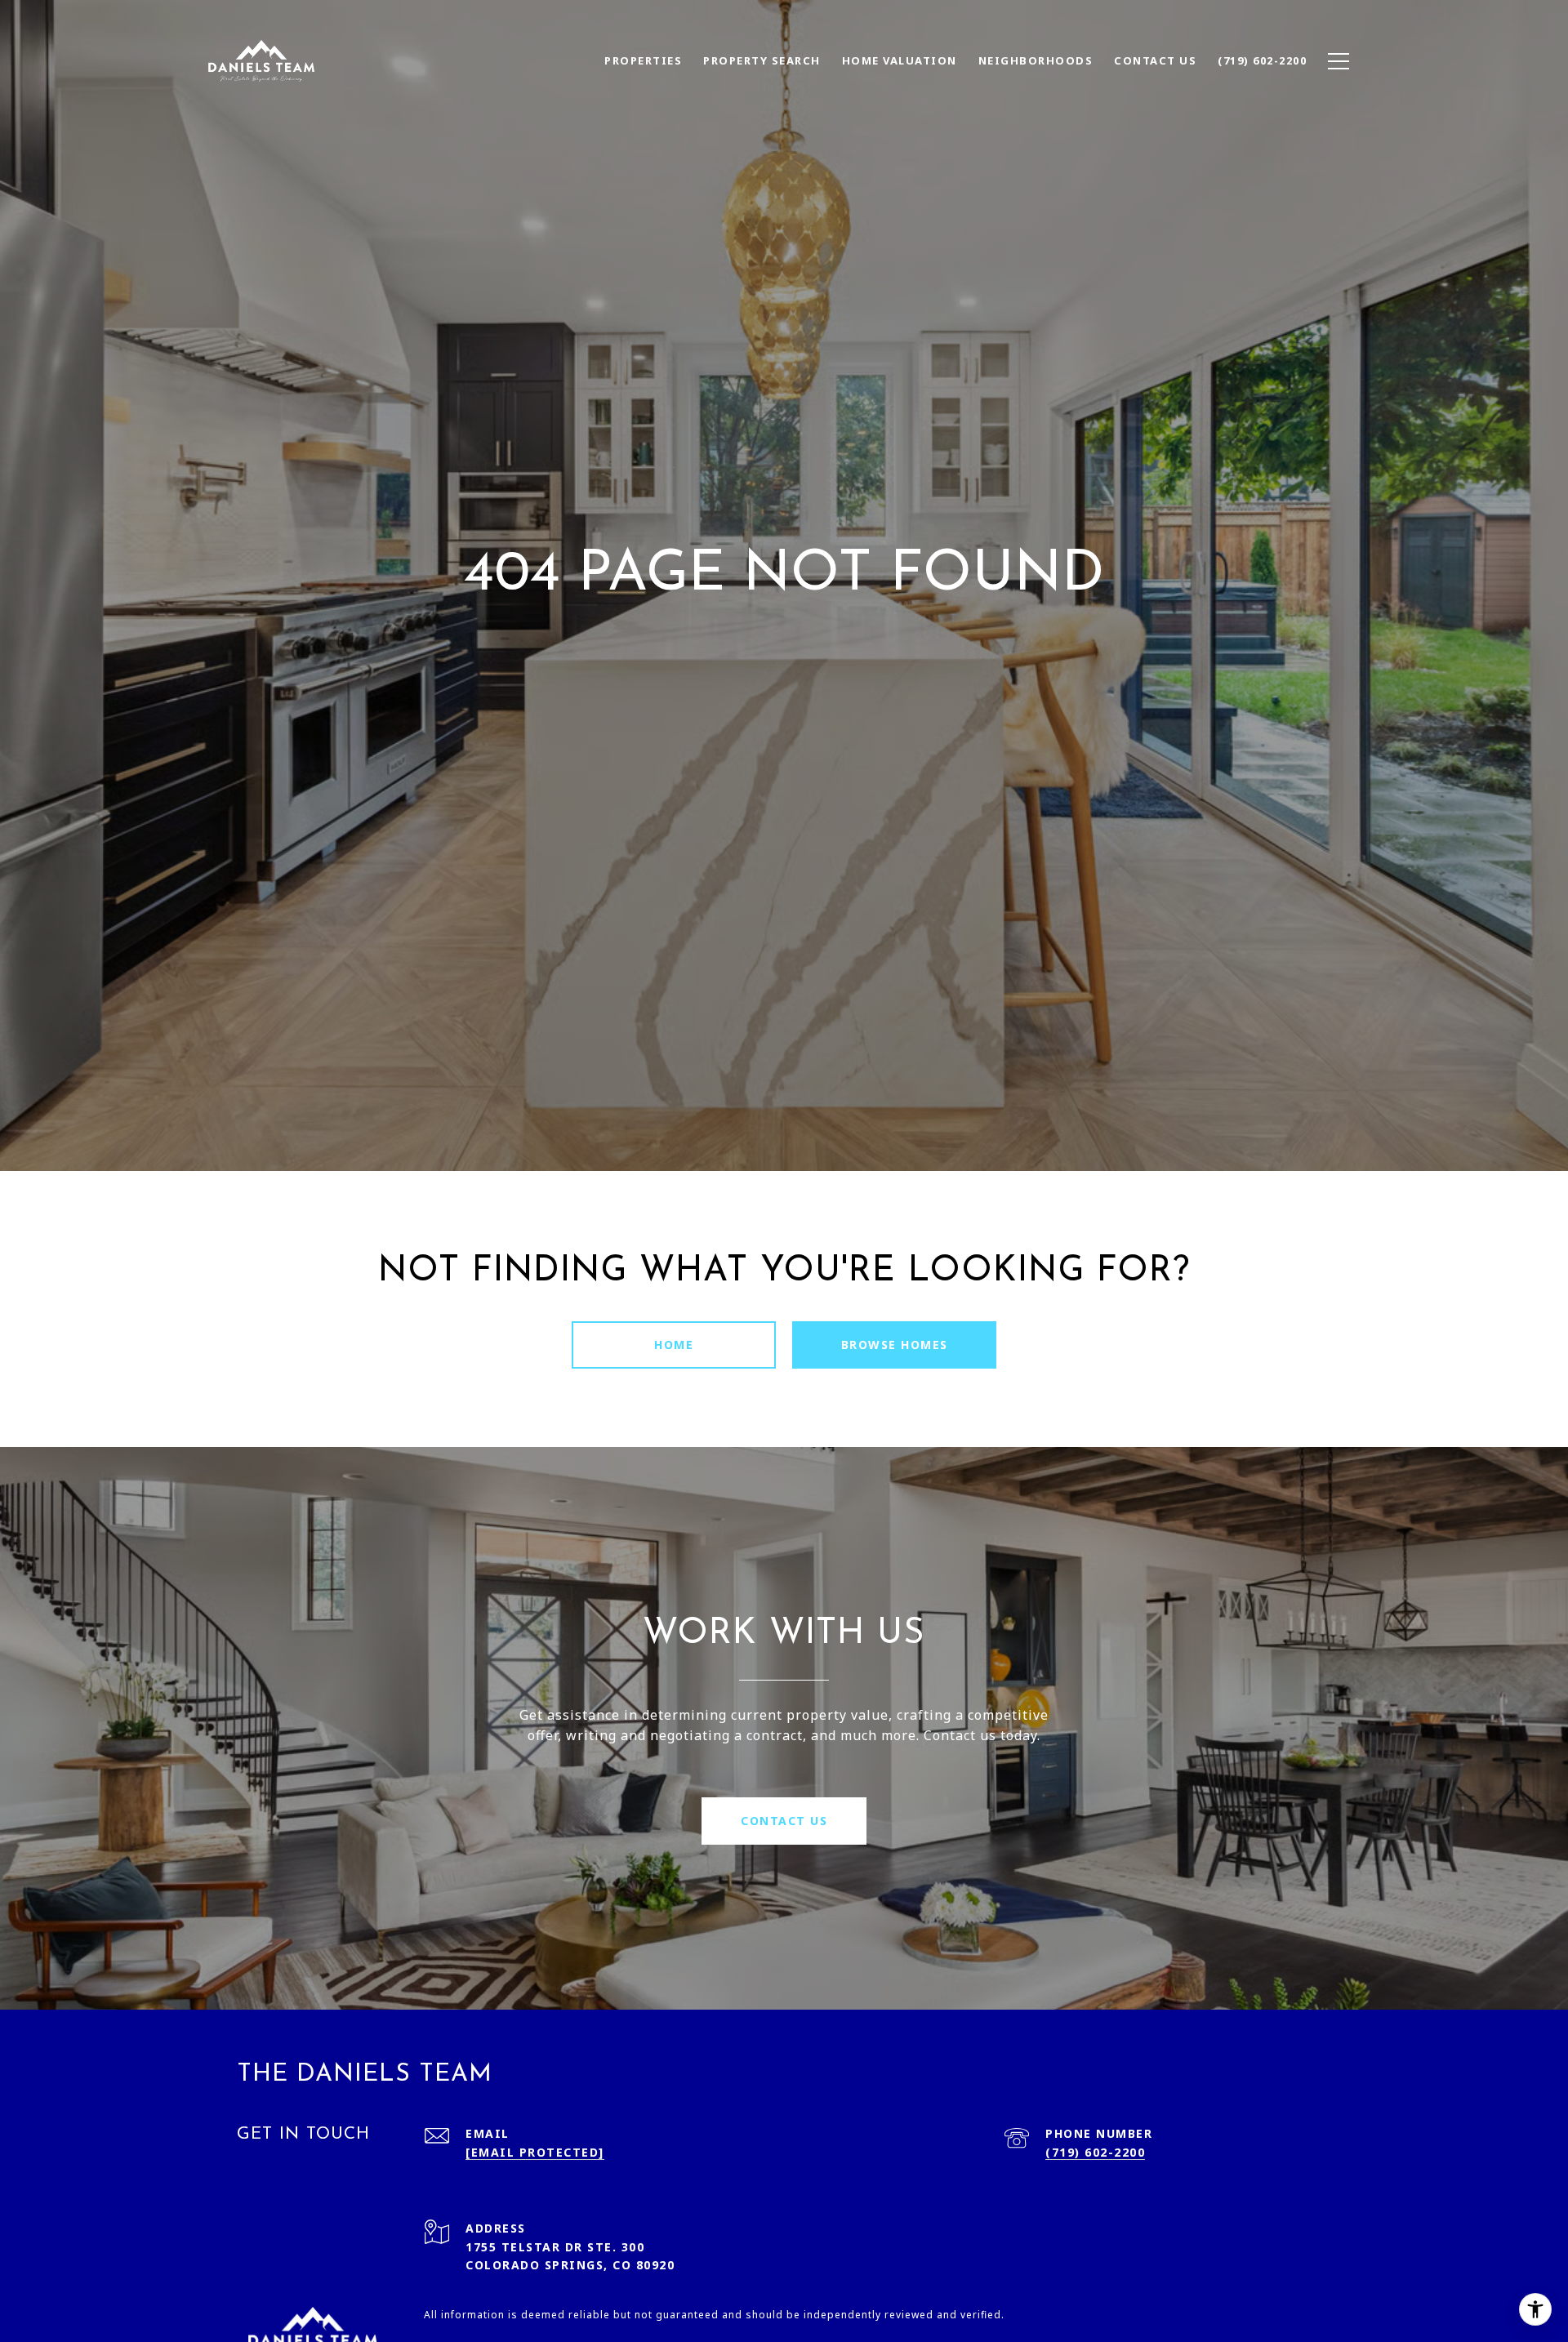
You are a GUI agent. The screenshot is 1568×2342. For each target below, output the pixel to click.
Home (674, 1345)
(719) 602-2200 (1095, 2152)
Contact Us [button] (784, 1821)
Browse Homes (895, 1345)
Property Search (762, 60)
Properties (643, 60)
